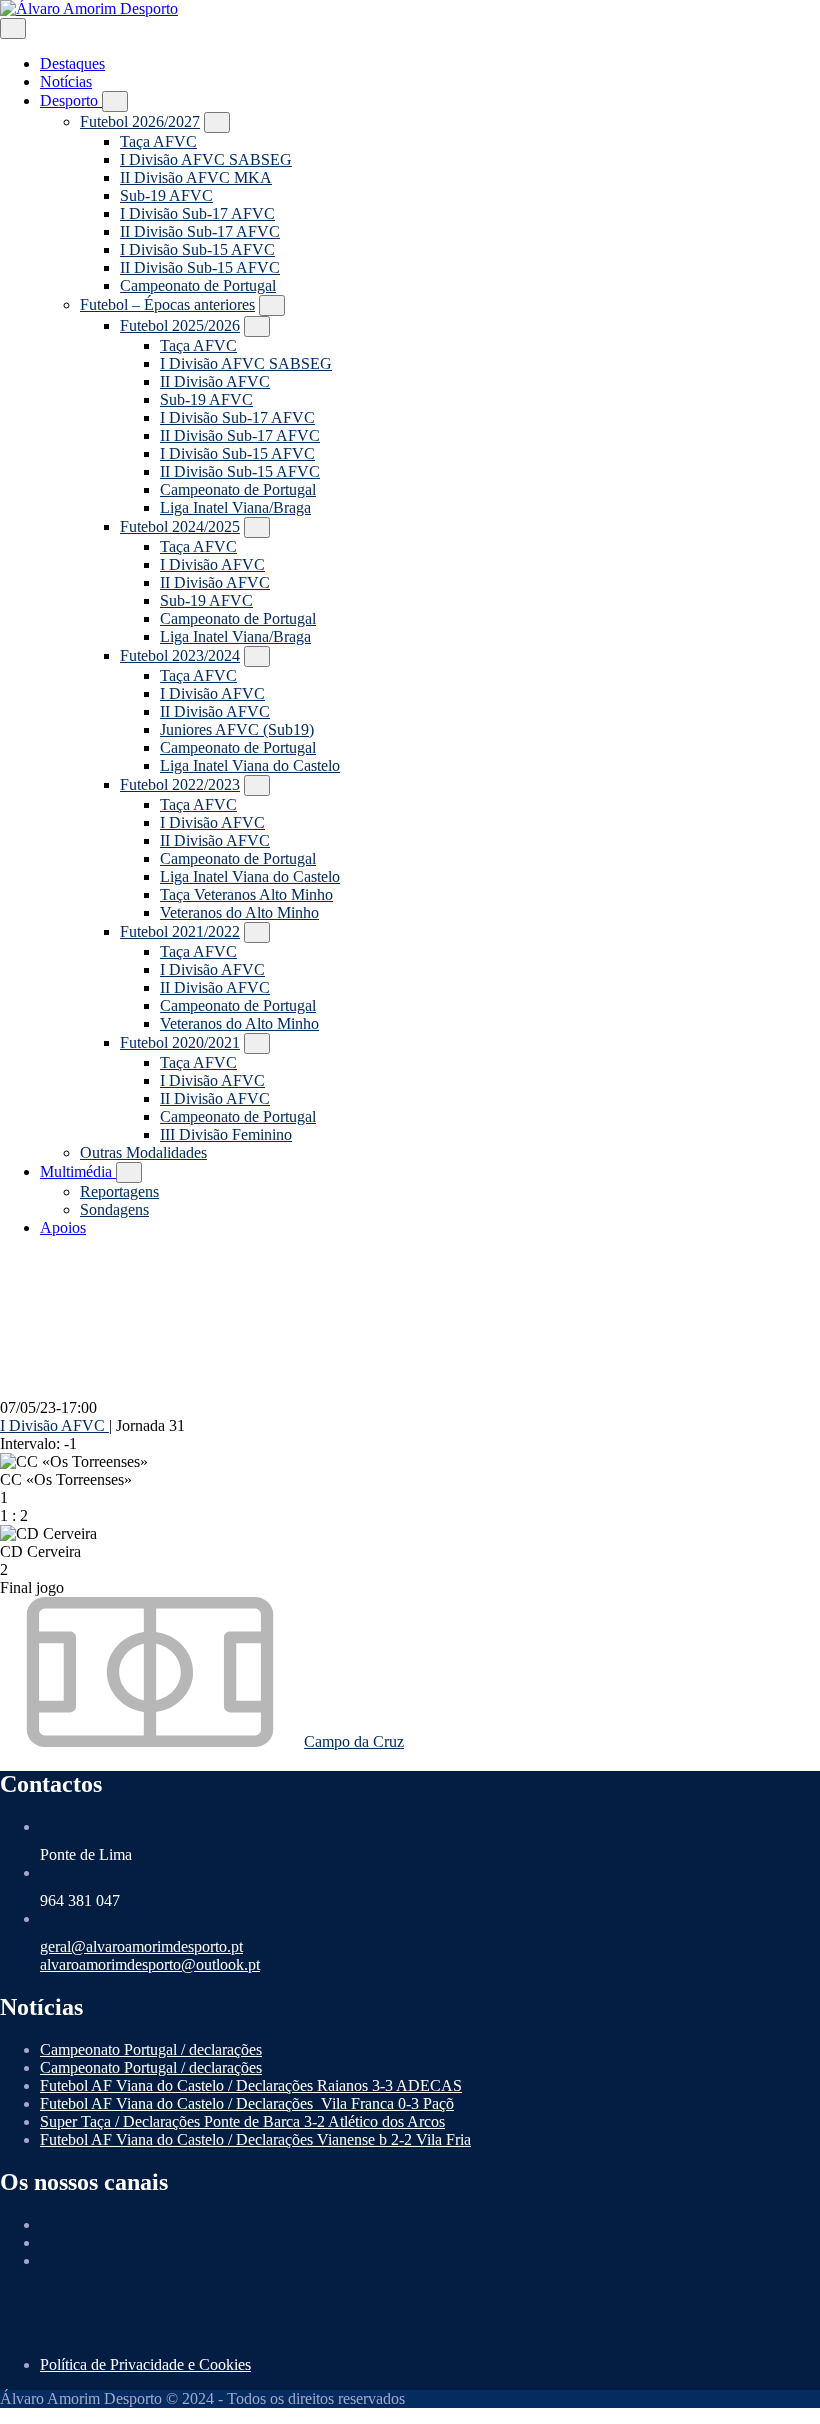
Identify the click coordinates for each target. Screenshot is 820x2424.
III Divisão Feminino (226, 1134)
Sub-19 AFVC (166, 195)
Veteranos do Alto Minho (239, 912)
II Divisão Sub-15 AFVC (200, 267)
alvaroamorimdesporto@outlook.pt (150, 1964)
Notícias (66, 81)
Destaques (72, 63)
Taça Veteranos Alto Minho (246, 894)
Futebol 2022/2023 (180, 784)
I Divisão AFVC (212, 564)
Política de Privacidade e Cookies (145, 2364)
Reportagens (119, 1191)
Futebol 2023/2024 (180, 655)
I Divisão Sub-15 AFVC (197, 249)
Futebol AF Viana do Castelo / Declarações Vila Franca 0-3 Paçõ (247, 2103)
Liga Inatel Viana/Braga (235, 507)
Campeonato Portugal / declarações (151, 2049)
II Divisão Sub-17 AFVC (200, 231)
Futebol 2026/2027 (140, 121)
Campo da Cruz (354, 1741)
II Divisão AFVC (215, 381)
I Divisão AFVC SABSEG (206, 159)
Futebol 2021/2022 (180, 931)
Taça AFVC (158, 141)
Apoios (63, 1227)
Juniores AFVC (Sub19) (237, 729)
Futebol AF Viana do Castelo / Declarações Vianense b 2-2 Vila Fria (255, 2139)
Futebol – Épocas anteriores (167, 304)
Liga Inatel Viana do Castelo (250, 765)
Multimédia (78, 1171)
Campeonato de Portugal (198, 285)
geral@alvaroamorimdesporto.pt (141, 1946)
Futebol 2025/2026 (180, 325)
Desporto (71, 100)
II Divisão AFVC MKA (196, 177)
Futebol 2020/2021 (180, 1042)
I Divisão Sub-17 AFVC (197, 213)
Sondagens (114, 1209)
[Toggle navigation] (13, 28)
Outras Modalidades (143, 1152)
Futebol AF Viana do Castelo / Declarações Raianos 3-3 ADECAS (251, 2085)
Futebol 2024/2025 (180, 526)
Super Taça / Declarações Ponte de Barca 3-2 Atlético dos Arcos (242, 2121)
